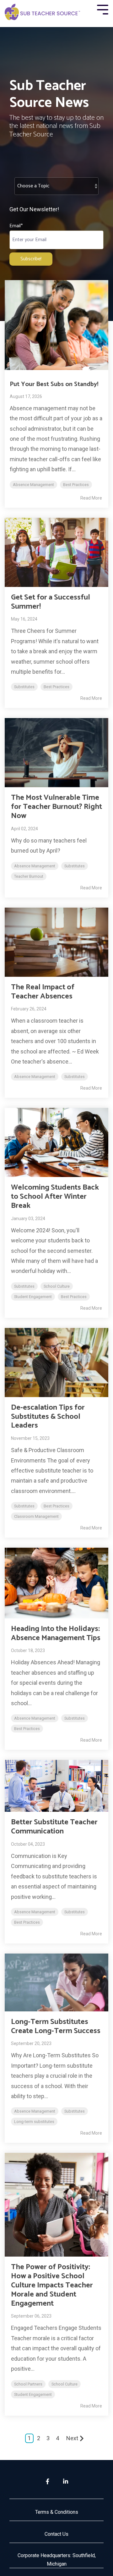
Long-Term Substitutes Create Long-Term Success (56, 2026)
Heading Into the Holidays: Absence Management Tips (56, 1633)
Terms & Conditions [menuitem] (57, 2512)
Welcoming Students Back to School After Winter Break (55, 1197)
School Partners (28, 2384)
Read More (91, 498)
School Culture (57, 1286)
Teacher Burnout (29, 876)
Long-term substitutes (34, 2122)
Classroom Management (36, 1516)
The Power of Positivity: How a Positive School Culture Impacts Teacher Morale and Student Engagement (52, 2285)
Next (72, 2438)
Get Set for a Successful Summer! (51, 602)
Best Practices (76, 485)
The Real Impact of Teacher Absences (43, 992)
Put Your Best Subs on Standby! (54, 384)
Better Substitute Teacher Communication (54, 1827)
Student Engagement (33, 1297)
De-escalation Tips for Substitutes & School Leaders (48, 1417)
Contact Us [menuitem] (56, 2534)
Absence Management (33, 485)
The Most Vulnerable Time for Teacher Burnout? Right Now (56, 807)
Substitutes (24, 687)
